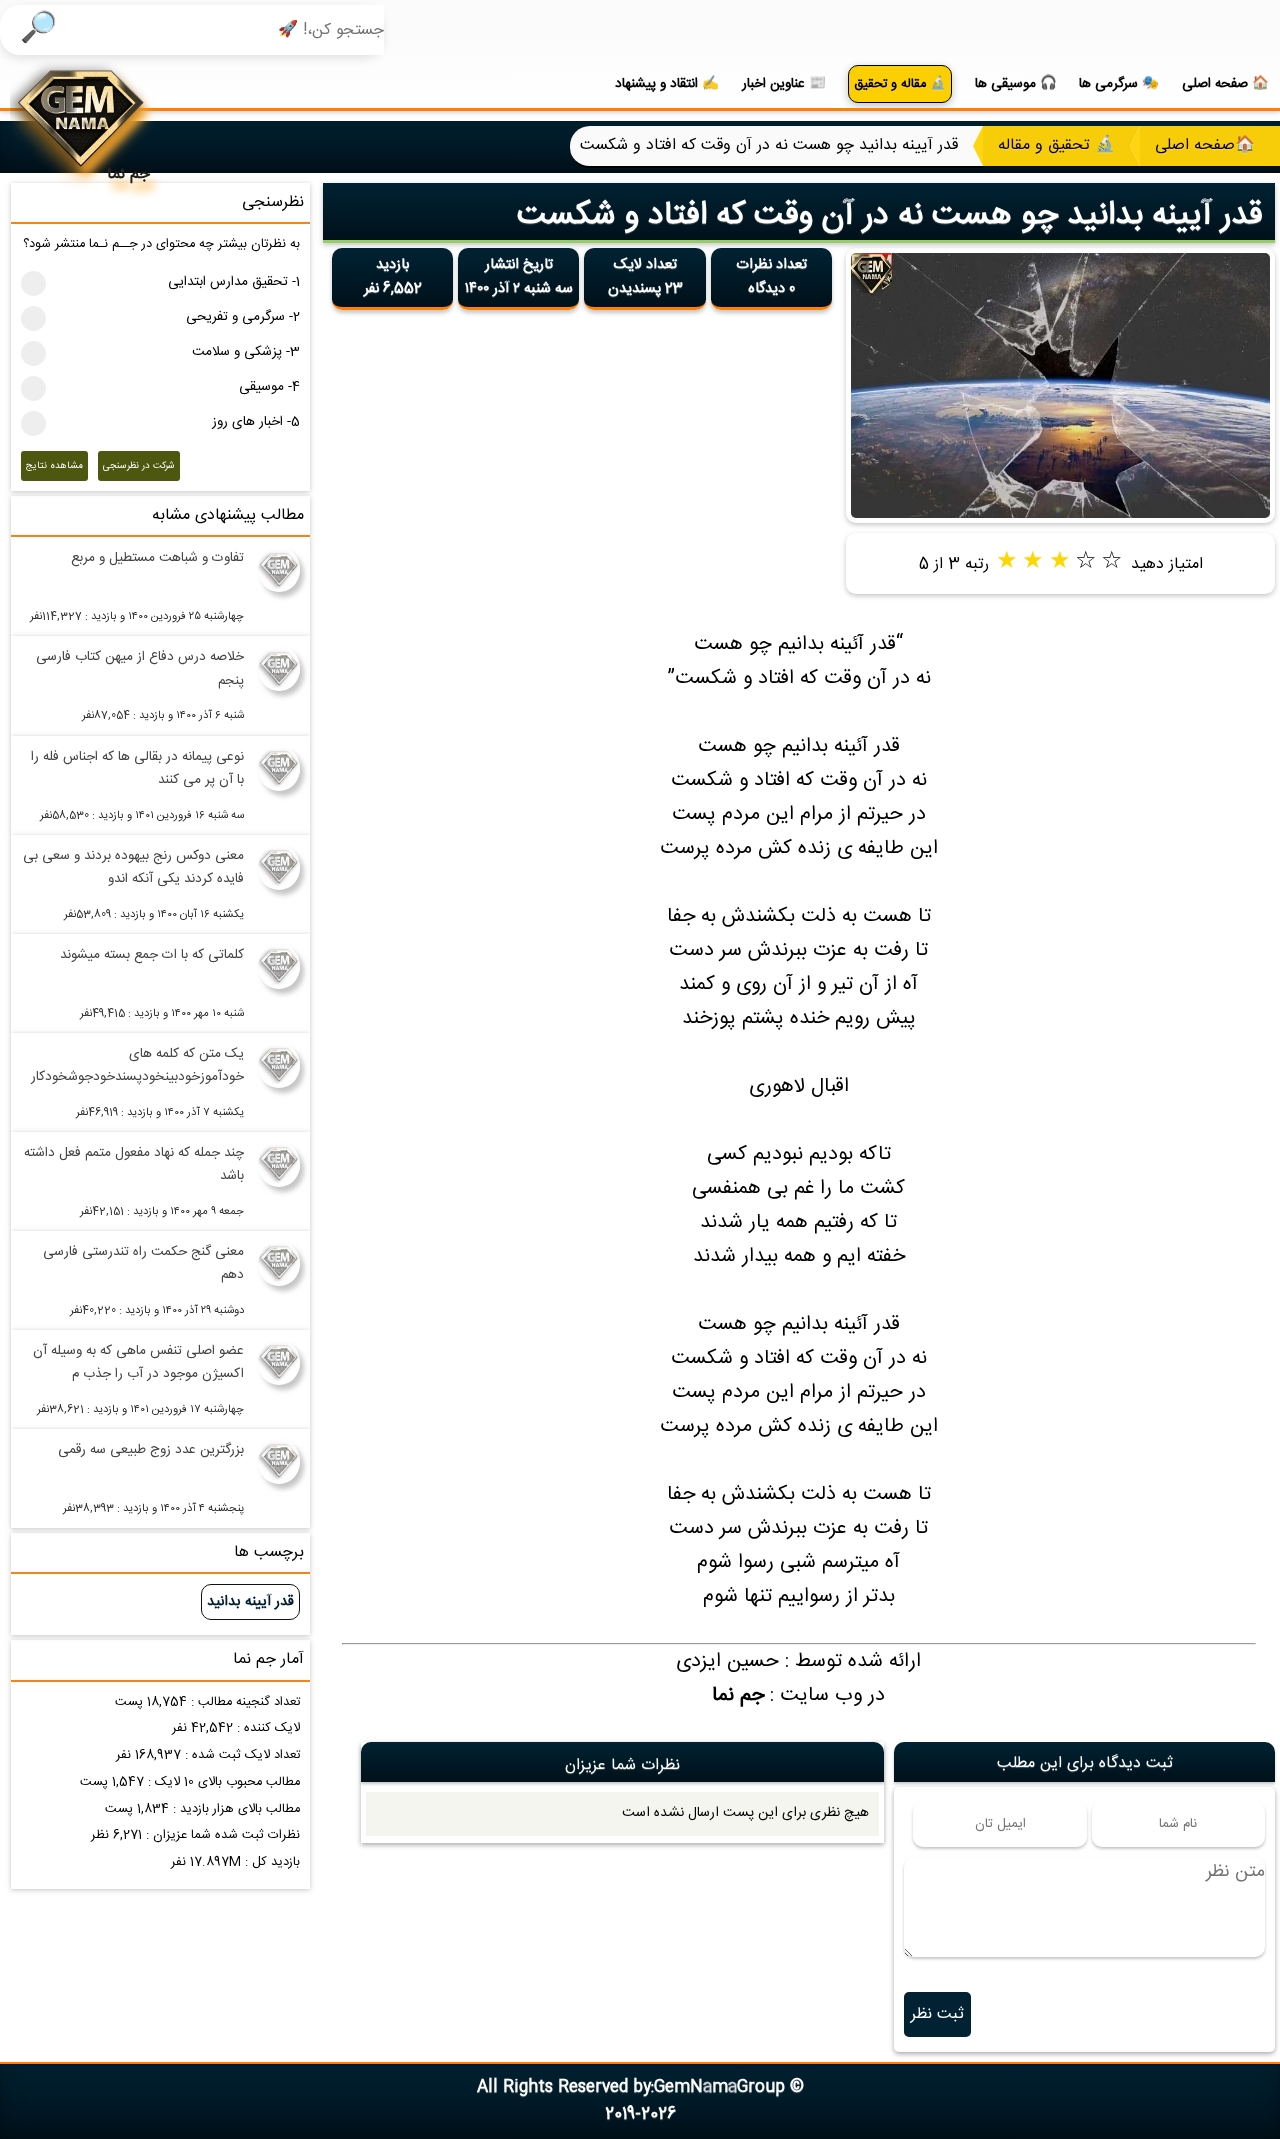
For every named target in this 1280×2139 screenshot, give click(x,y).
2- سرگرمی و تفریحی (243, 317)
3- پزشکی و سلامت (246, 352)
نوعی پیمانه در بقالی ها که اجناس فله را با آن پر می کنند (137, 768)
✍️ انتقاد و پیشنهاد (667, 84)
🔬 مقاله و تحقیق (900, 84)
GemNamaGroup (719, 2087)
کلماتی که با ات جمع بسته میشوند (152, 955)
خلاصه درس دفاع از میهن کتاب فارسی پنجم (140, 668)
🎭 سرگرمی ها (1119, 84)
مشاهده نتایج (54, 466)
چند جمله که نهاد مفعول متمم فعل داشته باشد (134, 1164)
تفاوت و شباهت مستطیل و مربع (157, 558)
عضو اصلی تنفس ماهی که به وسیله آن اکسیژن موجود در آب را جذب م (138, 1362)
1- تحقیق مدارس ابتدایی (234, 282)
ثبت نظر (937, 2014)
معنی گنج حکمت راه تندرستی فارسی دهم (143, 1263)
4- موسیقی (269, 387)
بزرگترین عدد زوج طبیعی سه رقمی (151, 1450)
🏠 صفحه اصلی (1225, 84)
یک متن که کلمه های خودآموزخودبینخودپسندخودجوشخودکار (137, 1065)
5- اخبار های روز (256, 422)
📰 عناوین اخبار (784, 84)
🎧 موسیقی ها (1016, 84)
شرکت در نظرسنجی (139, 466)
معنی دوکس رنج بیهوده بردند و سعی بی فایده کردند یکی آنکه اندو (133, 867)
